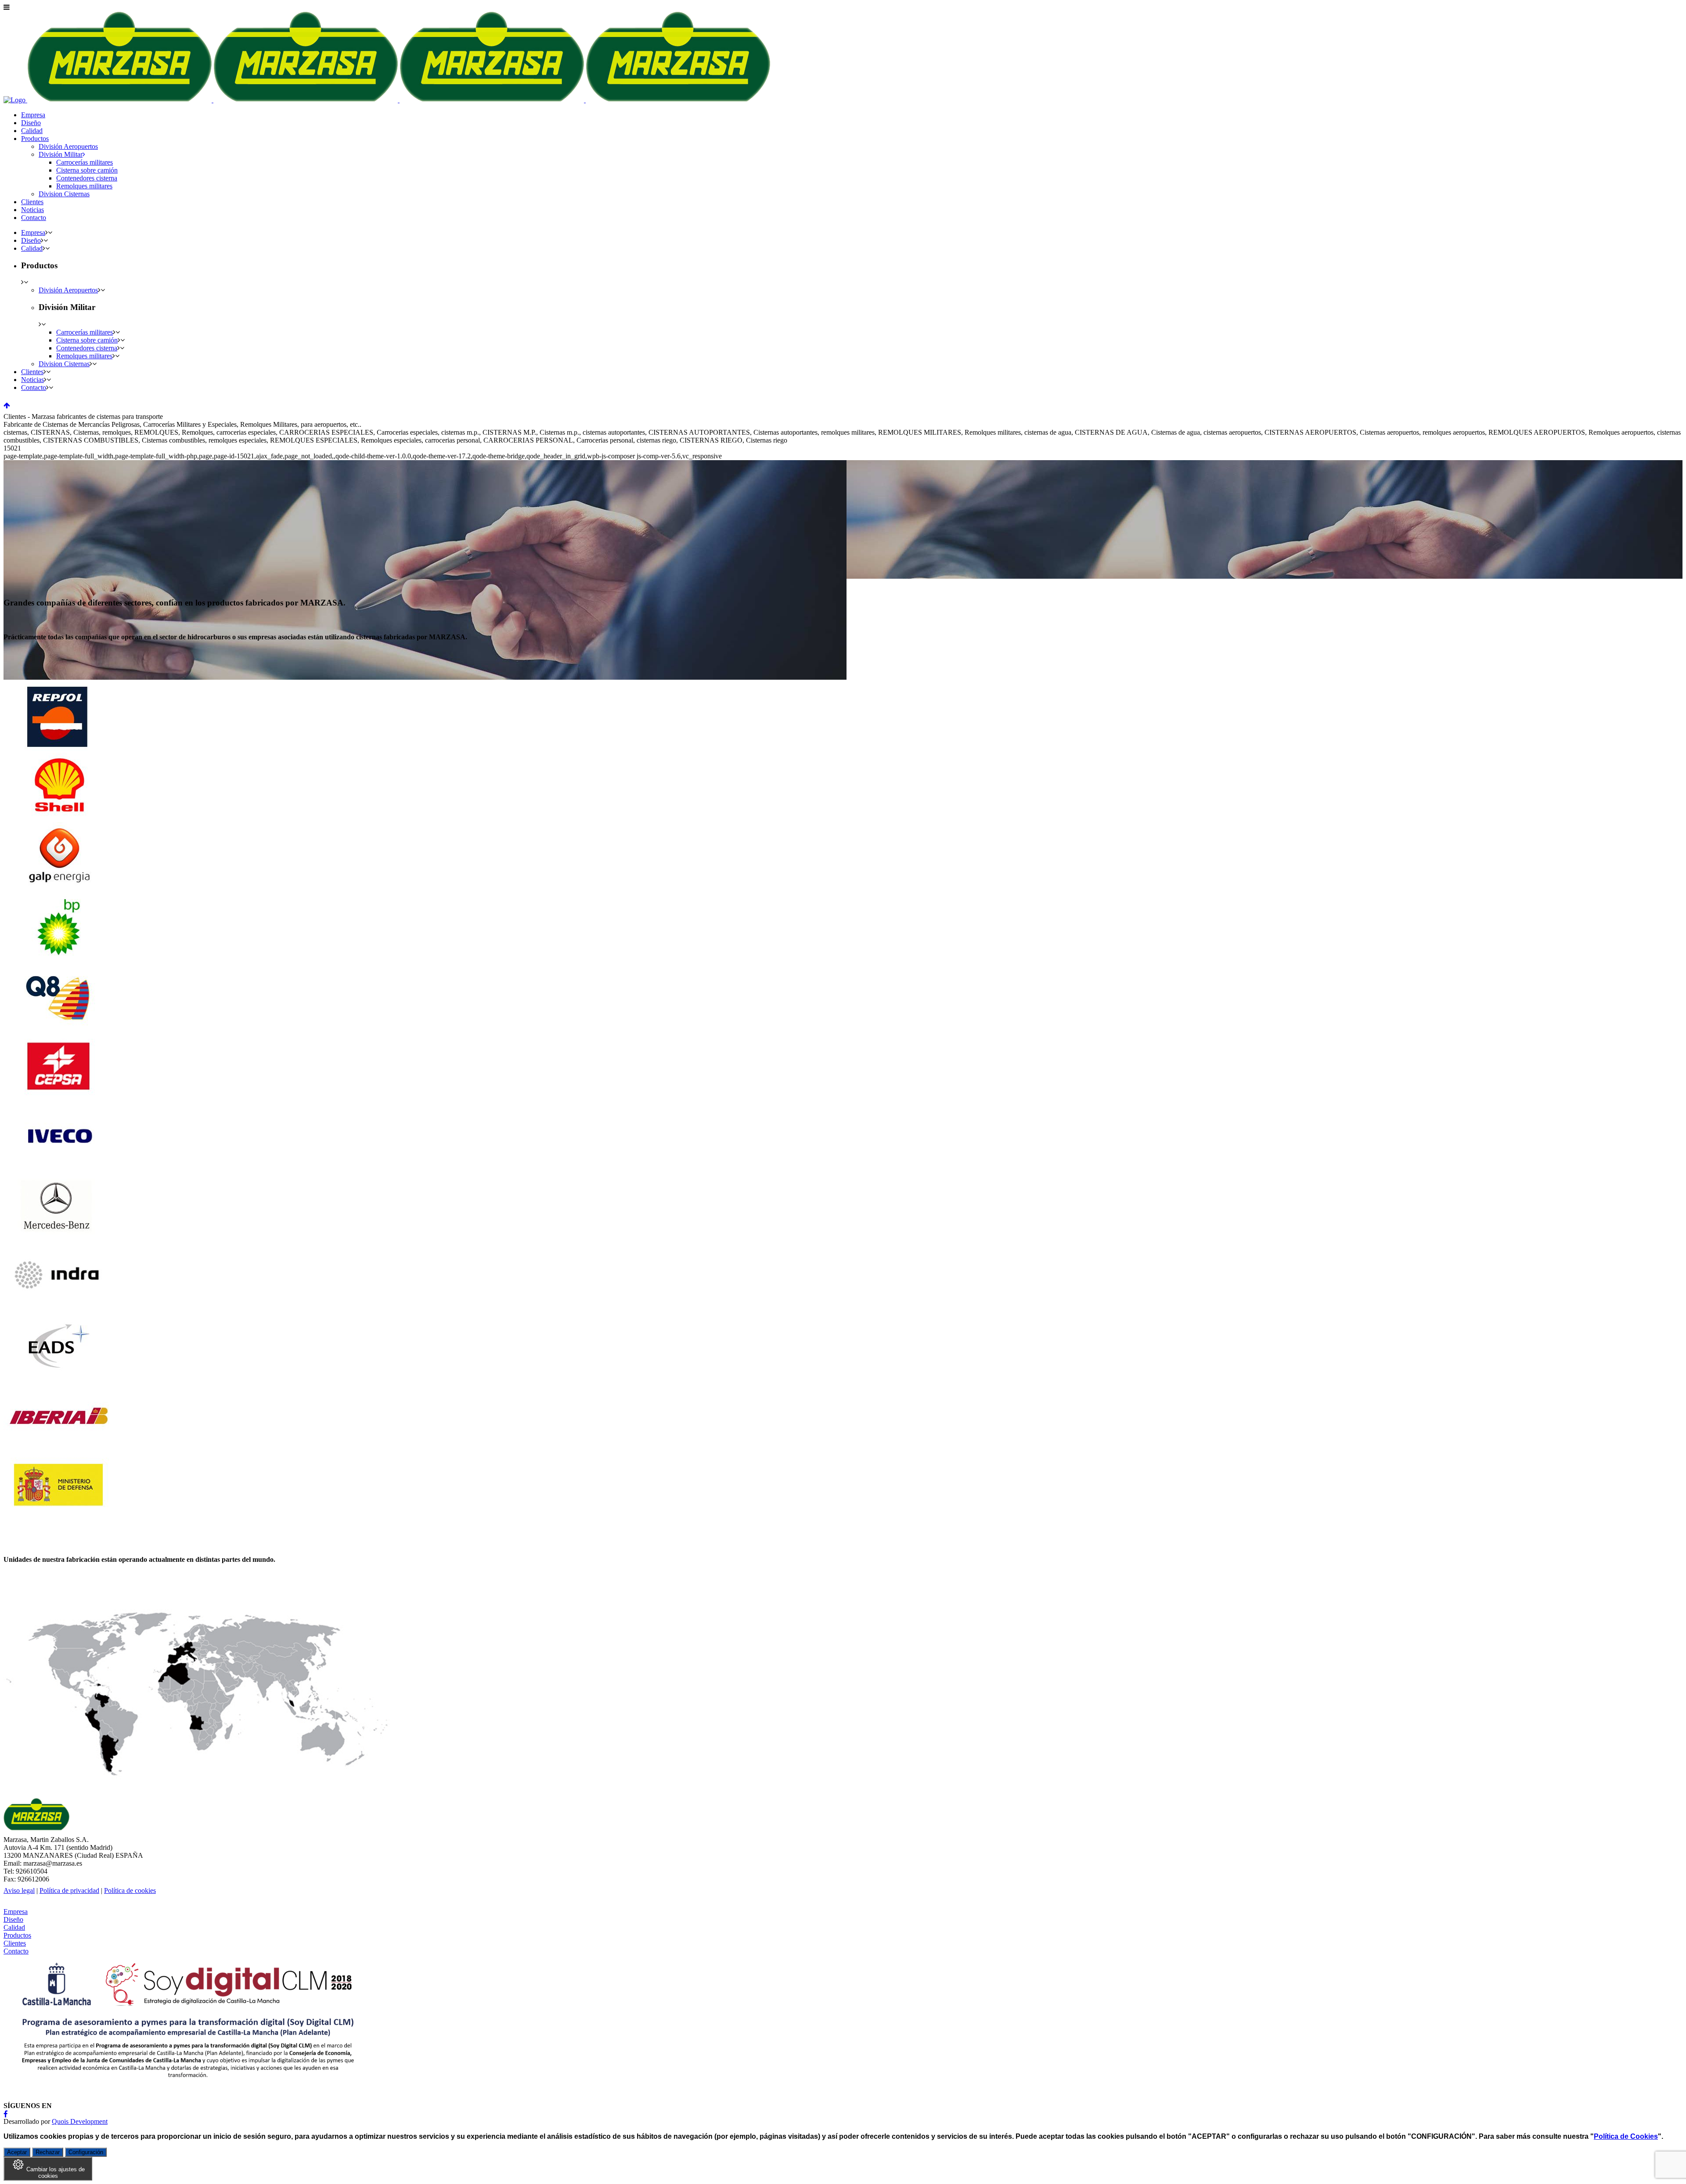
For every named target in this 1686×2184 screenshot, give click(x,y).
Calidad (14, 1927)
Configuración (86, 2152)
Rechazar (48, 2152)
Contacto (16, 1951)
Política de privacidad (69, 1890)
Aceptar (17, 2152)
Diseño (13, 1919)
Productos (17, 1935)
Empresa (16, 1912)
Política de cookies (130, 1890)
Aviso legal (19, 1890)
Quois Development (80, 2121)
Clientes (15, 1943)
